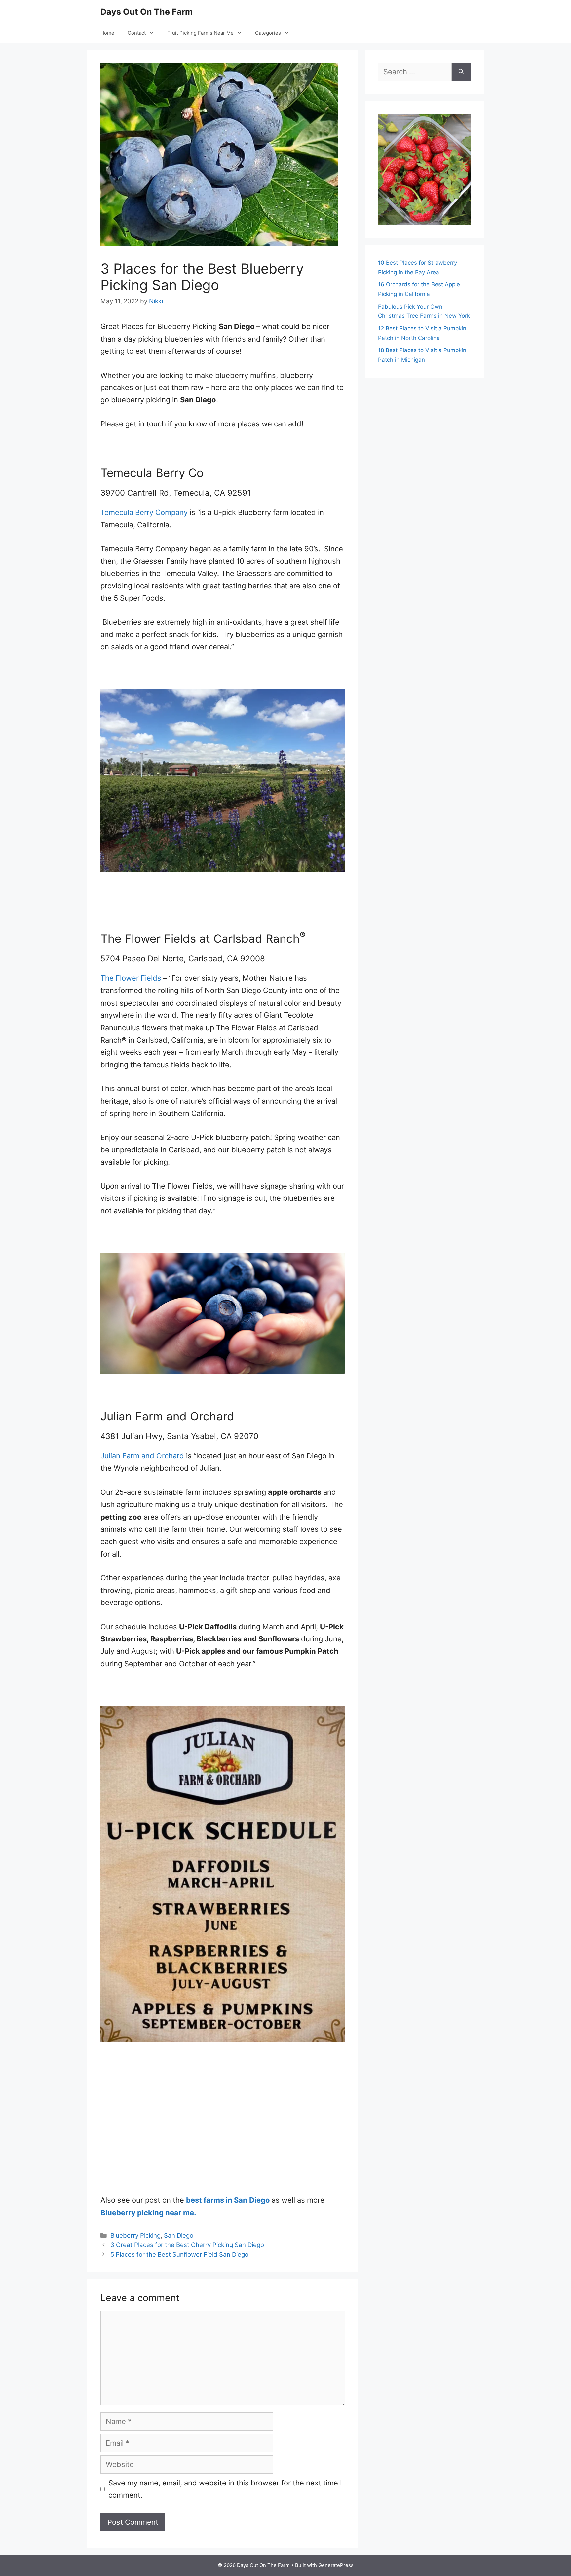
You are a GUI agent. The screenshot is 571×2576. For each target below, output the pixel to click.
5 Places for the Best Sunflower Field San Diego (179, 2254)
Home (107, 33)
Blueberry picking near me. (148, 2213)
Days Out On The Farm (147, 12)
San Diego (179, 2236)
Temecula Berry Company (144, 512)
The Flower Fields (131, 978)
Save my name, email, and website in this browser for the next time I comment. (225, 2489)
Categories (268, 33)
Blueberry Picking (135, 2236)
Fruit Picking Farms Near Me (200, 33)
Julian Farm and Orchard (142, 1456)
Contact (137, 33)
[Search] (461, 72)
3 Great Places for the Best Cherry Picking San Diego (187, 2245)
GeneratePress (336, 2565)
